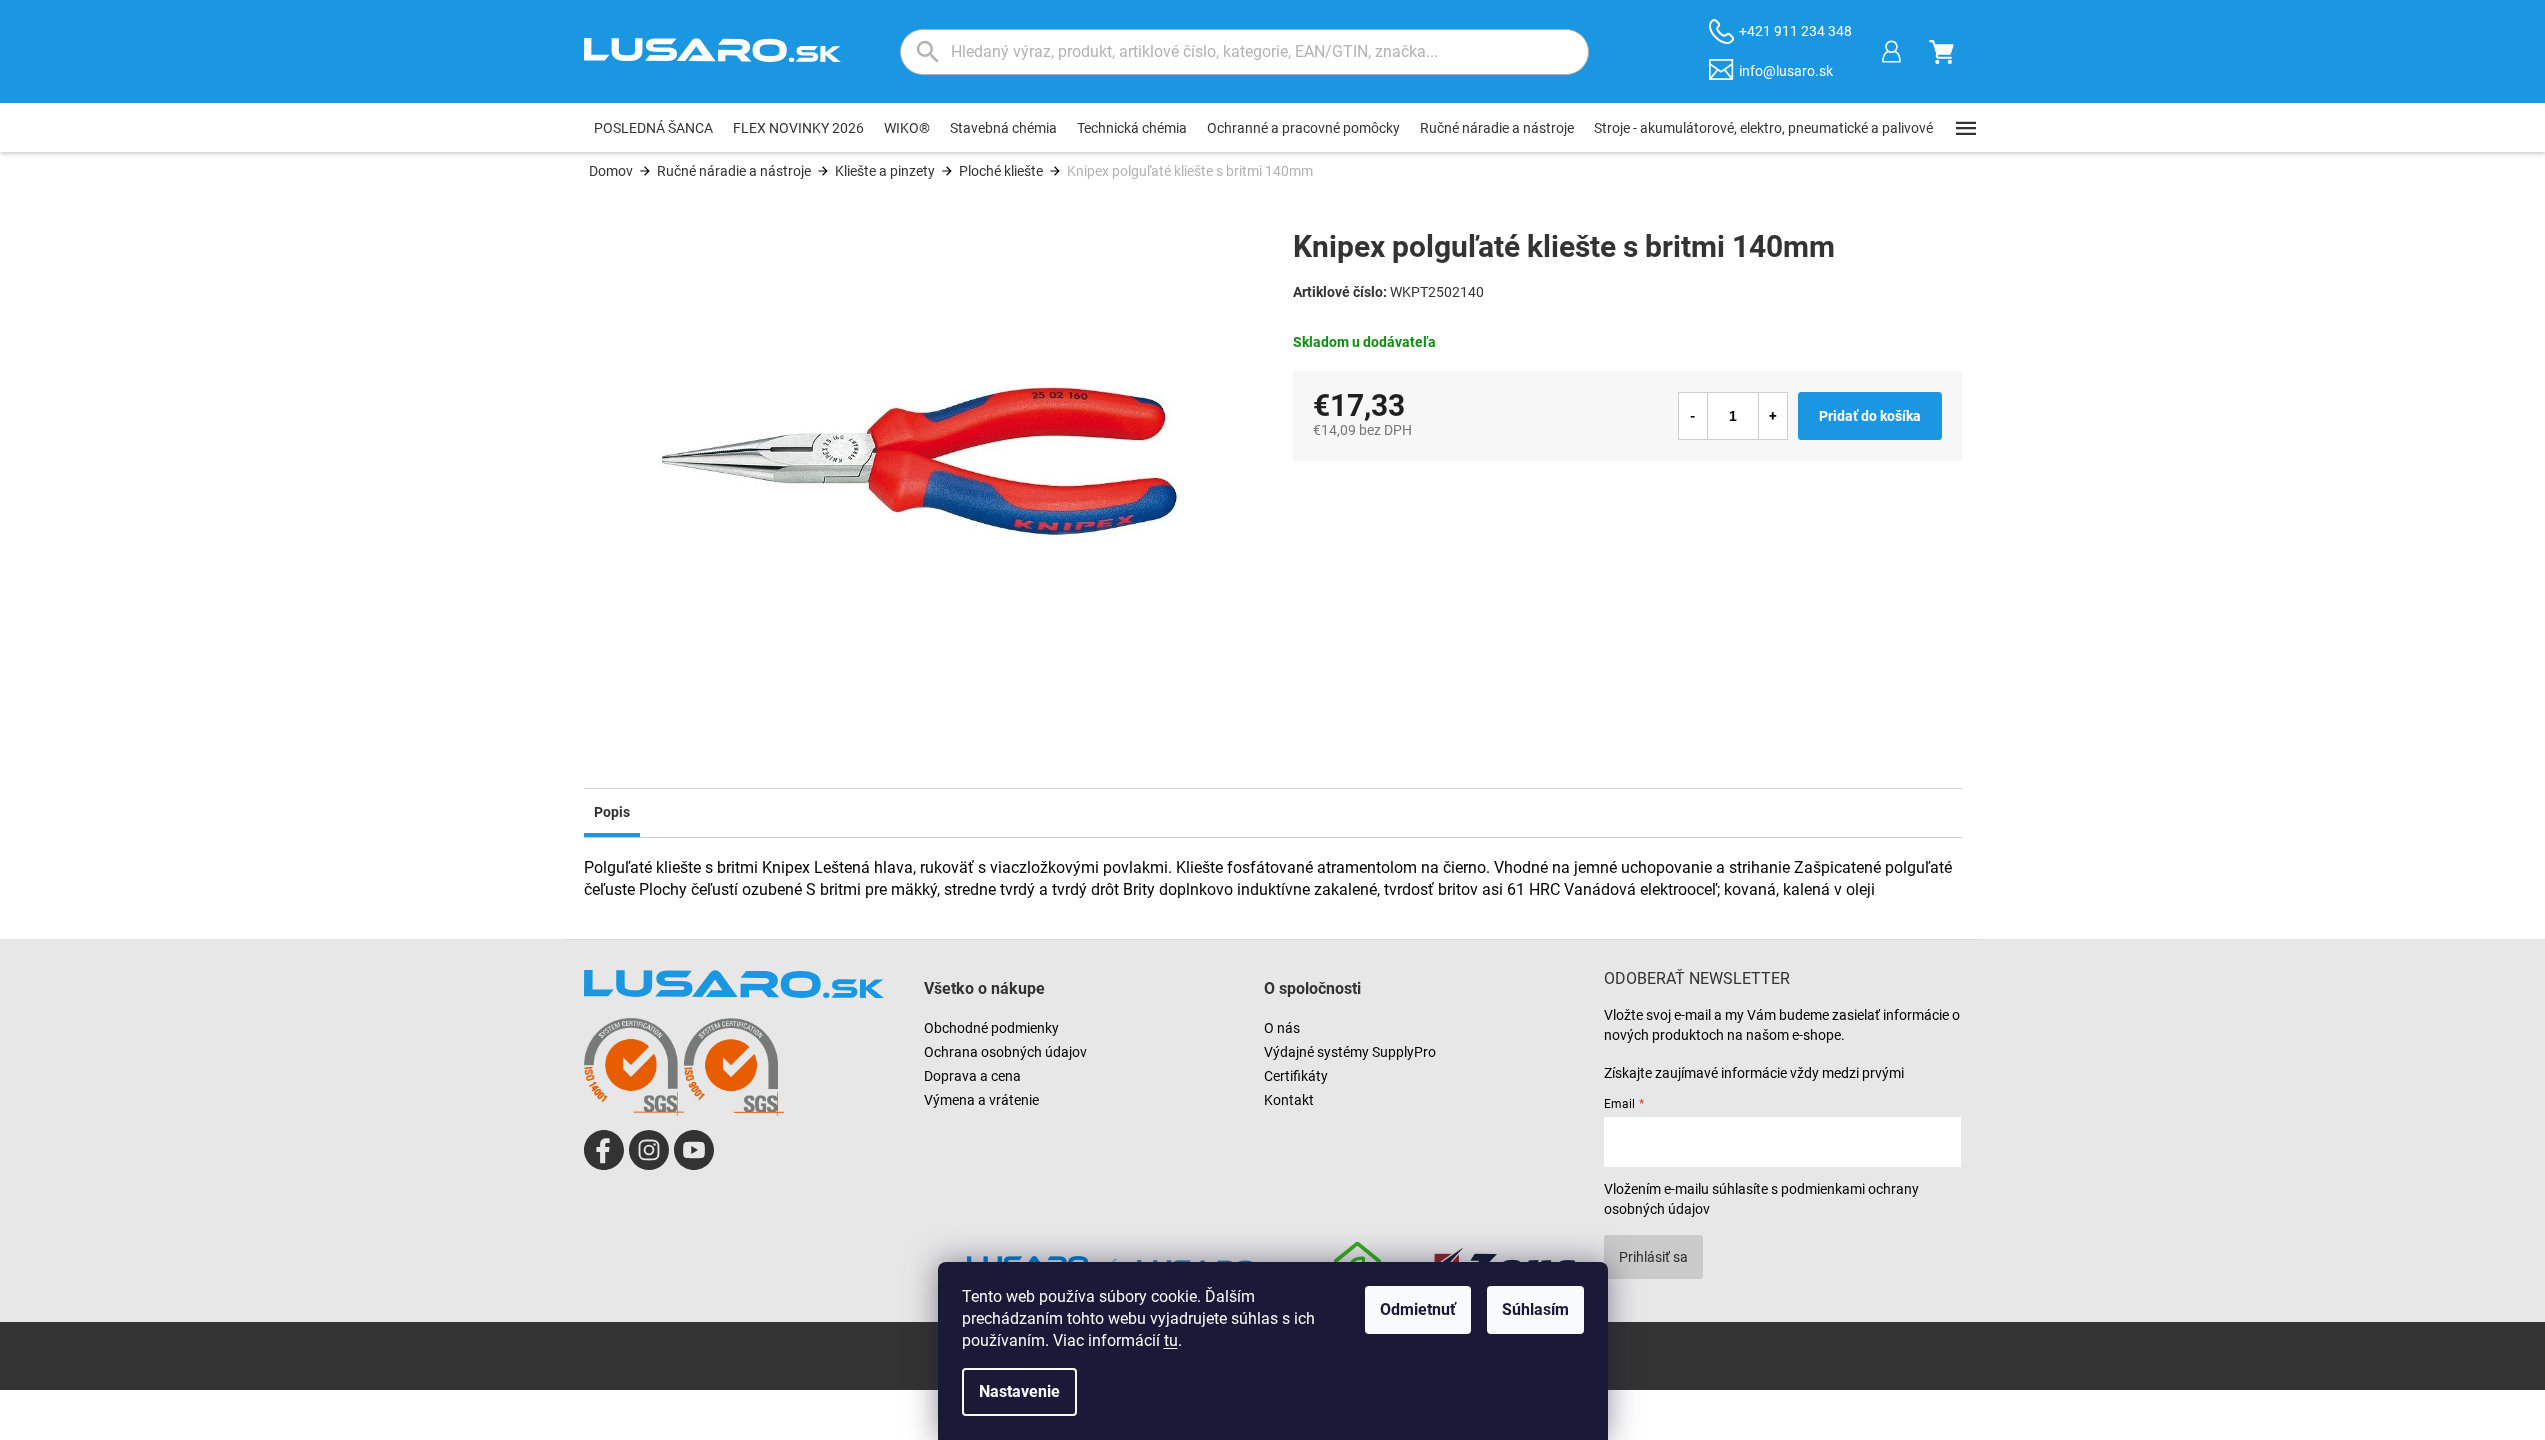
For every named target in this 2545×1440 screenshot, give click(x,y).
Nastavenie (1019, 1391)
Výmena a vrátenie (981, 1100)
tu (1171, 1340)
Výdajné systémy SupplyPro (1350, 1052)
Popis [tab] (612, 812)
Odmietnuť (1418, 1309)
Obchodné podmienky (991, 1028)
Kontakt (1289, 1100)
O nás (1282, 1028)
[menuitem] (653, 128)
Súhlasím (1535, 1309)
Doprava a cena (972, 1076)
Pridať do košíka (1870, 416)
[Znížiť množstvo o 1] (1693, 416)
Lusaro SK (604, 1150)
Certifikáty (1296, 1076)
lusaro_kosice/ (649, 1150)
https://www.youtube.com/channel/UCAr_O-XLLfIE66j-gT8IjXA (694, 1150)
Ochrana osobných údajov (1005, 1052)
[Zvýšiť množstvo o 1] (1773, 416)
